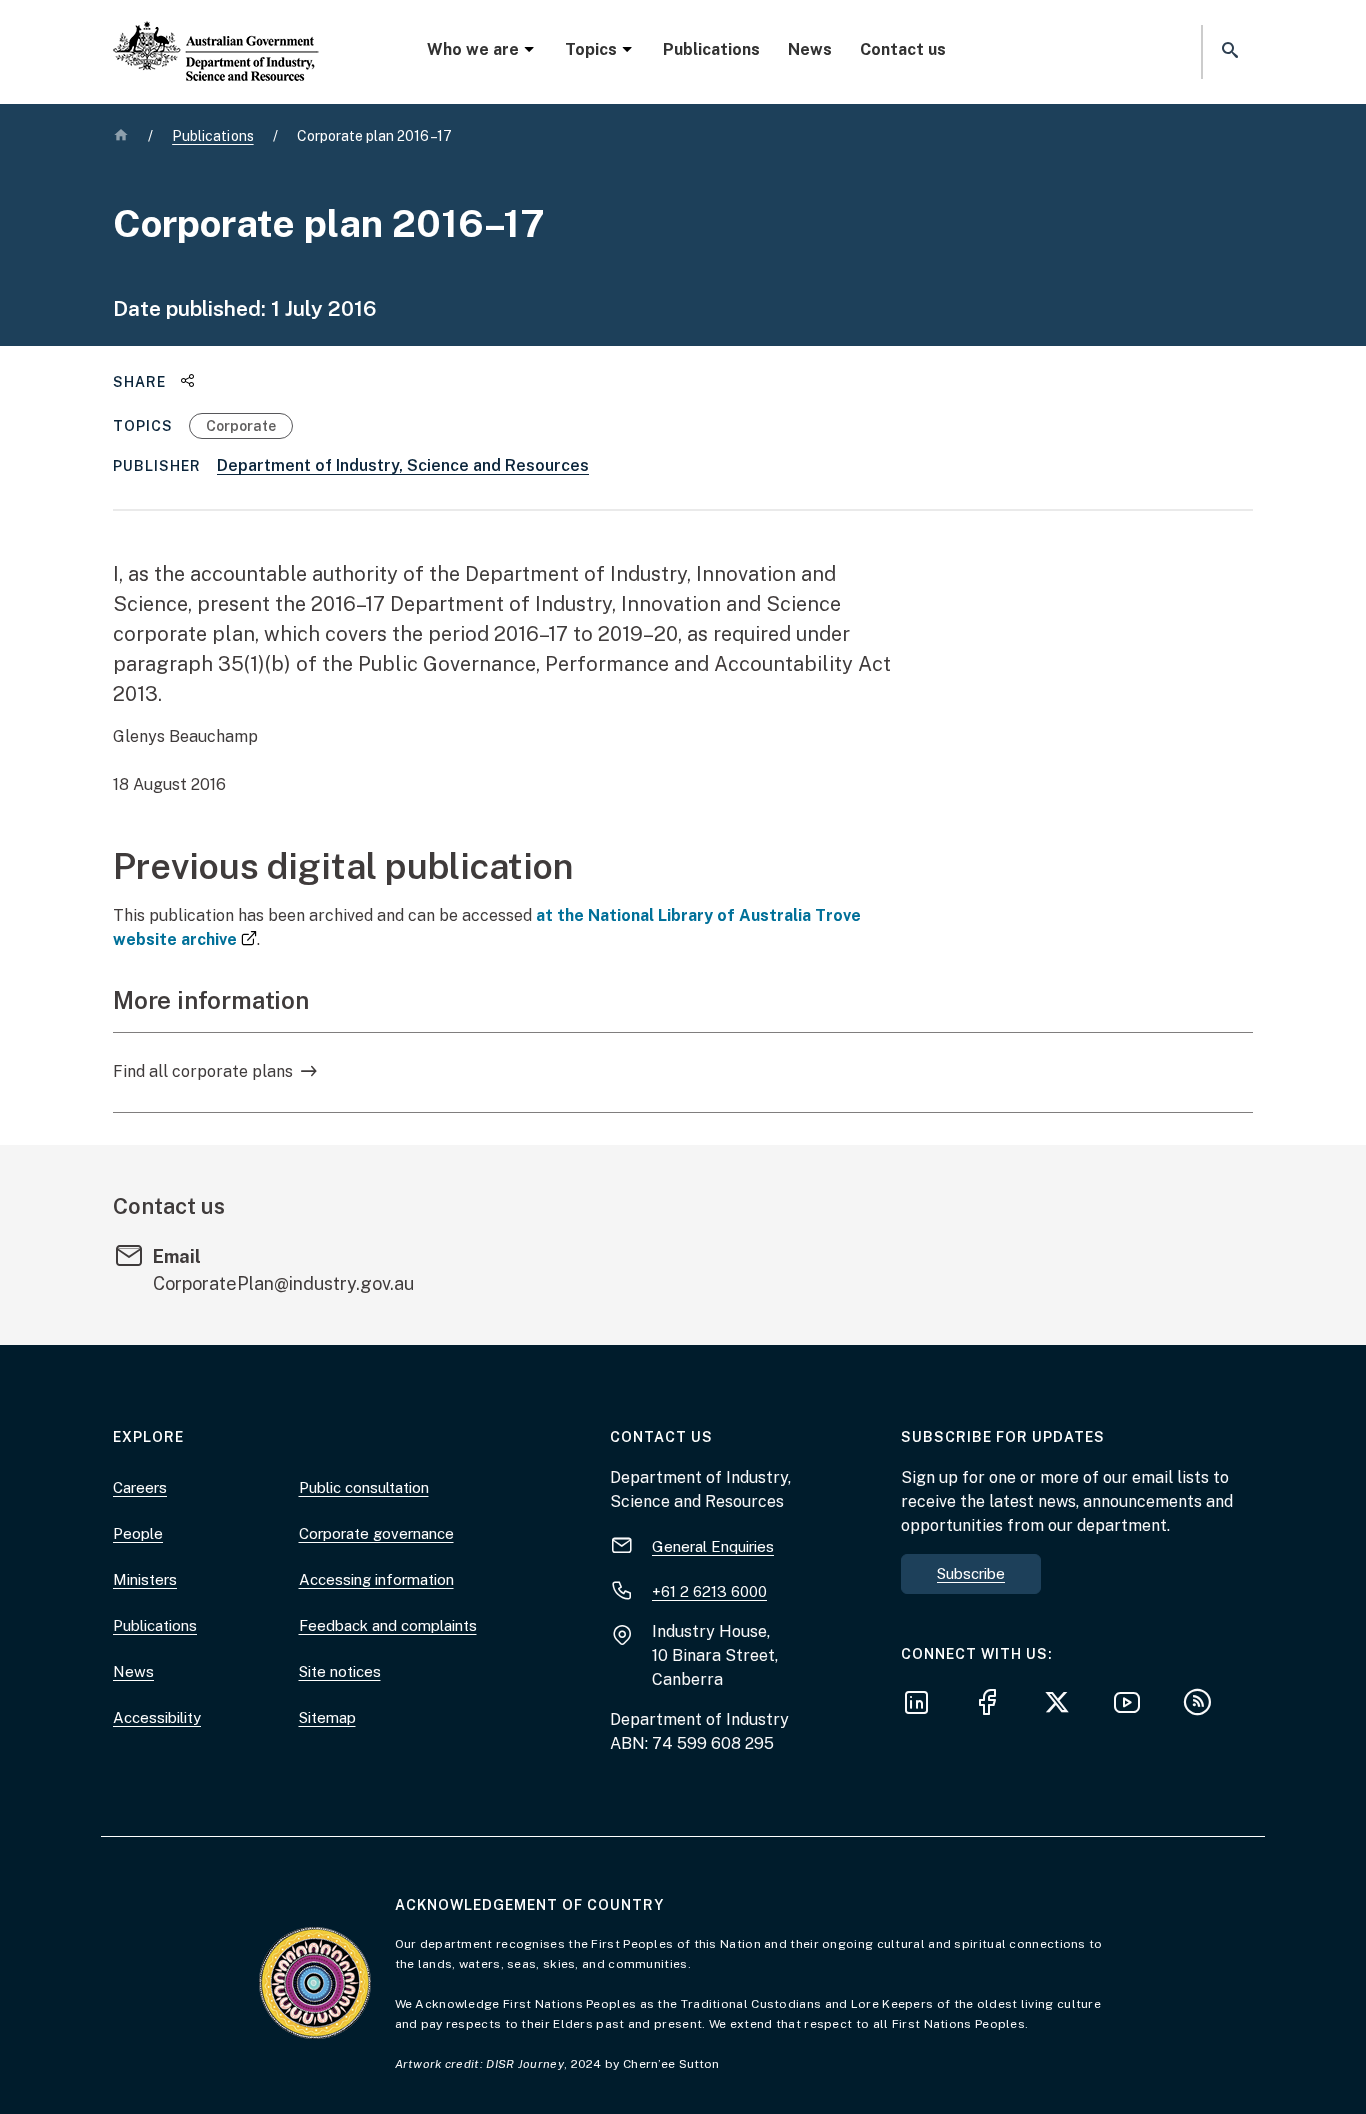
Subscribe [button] (971, 1573)
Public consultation (364, 1487)
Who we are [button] (473, 49)
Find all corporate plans (203, 1071)
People (138, 1533)
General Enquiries (713, 1546)
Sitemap (327, 1717)
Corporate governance (376, 1533)
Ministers (145, 1579)
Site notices (340, 1671)
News (810, 49)
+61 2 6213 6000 (709, 1591)
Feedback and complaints (388, 1625)
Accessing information (376, 1579)
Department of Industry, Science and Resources (403, 465)
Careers (140, 1487)
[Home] (216, 35)
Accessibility (157, 1717)
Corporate (241, 426)
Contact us (903, 49)
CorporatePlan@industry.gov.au (283, 1283)
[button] (1228, 51)
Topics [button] (591, 49)
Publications (711, 49)
